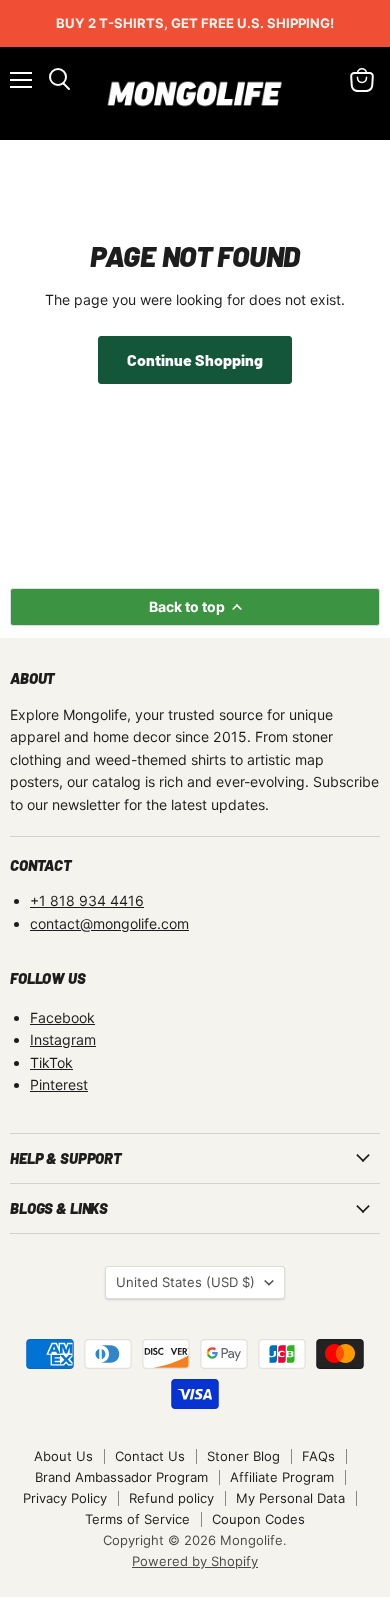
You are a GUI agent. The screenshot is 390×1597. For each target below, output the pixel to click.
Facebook (62, 1017)
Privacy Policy (65, 1498)
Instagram (63, 1039)
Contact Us (150, 1456)
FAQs (318, 1456)
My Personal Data (290, 1498)
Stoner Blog (243, 1456)
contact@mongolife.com (109, 923)
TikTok (51, 1062)
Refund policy (171, 1498)
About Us (63, 1456)
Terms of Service (137, 1519)
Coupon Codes (258, 1519)
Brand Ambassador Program (121, 1477)
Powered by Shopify (195, 1561)
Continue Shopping (195, 359)
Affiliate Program (282, 1477)
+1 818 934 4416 (87, 900)
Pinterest (59, 1084)
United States (185, 1282)
